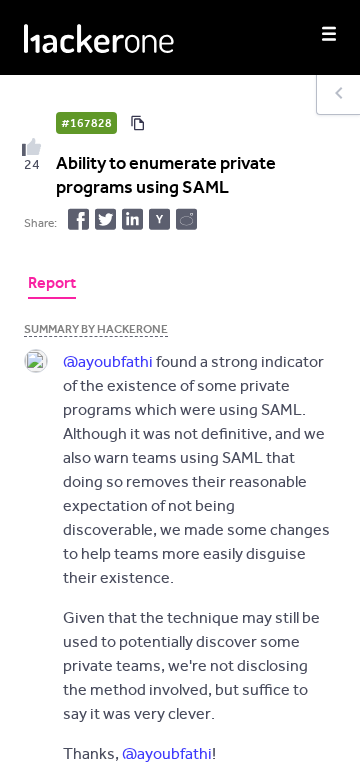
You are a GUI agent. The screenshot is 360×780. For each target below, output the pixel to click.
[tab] (52, 285)
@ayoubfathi (108, 361)
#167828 (86, 123)
